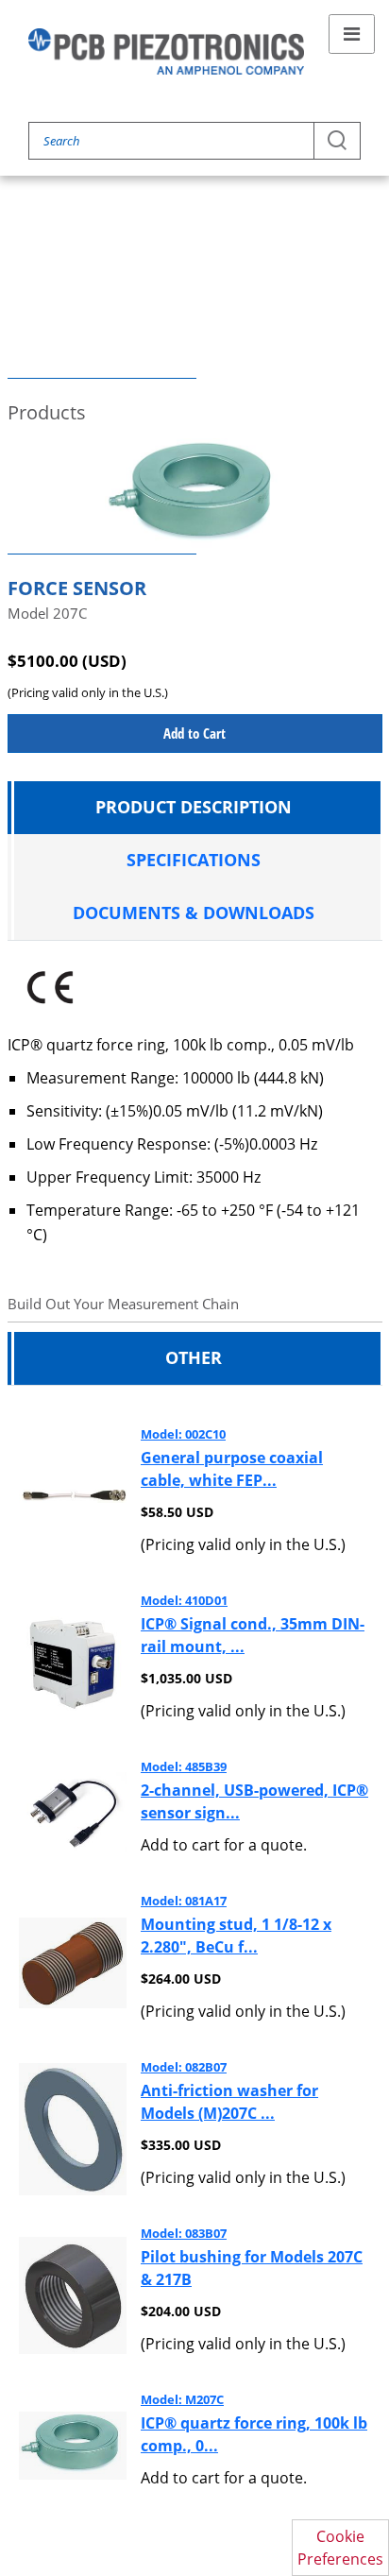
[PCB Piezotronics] (166, 51)
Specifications (194, 860)
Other (194, 1357)
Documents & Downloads (194, 913)
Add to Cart (194, 733)
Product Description (194, 807)
